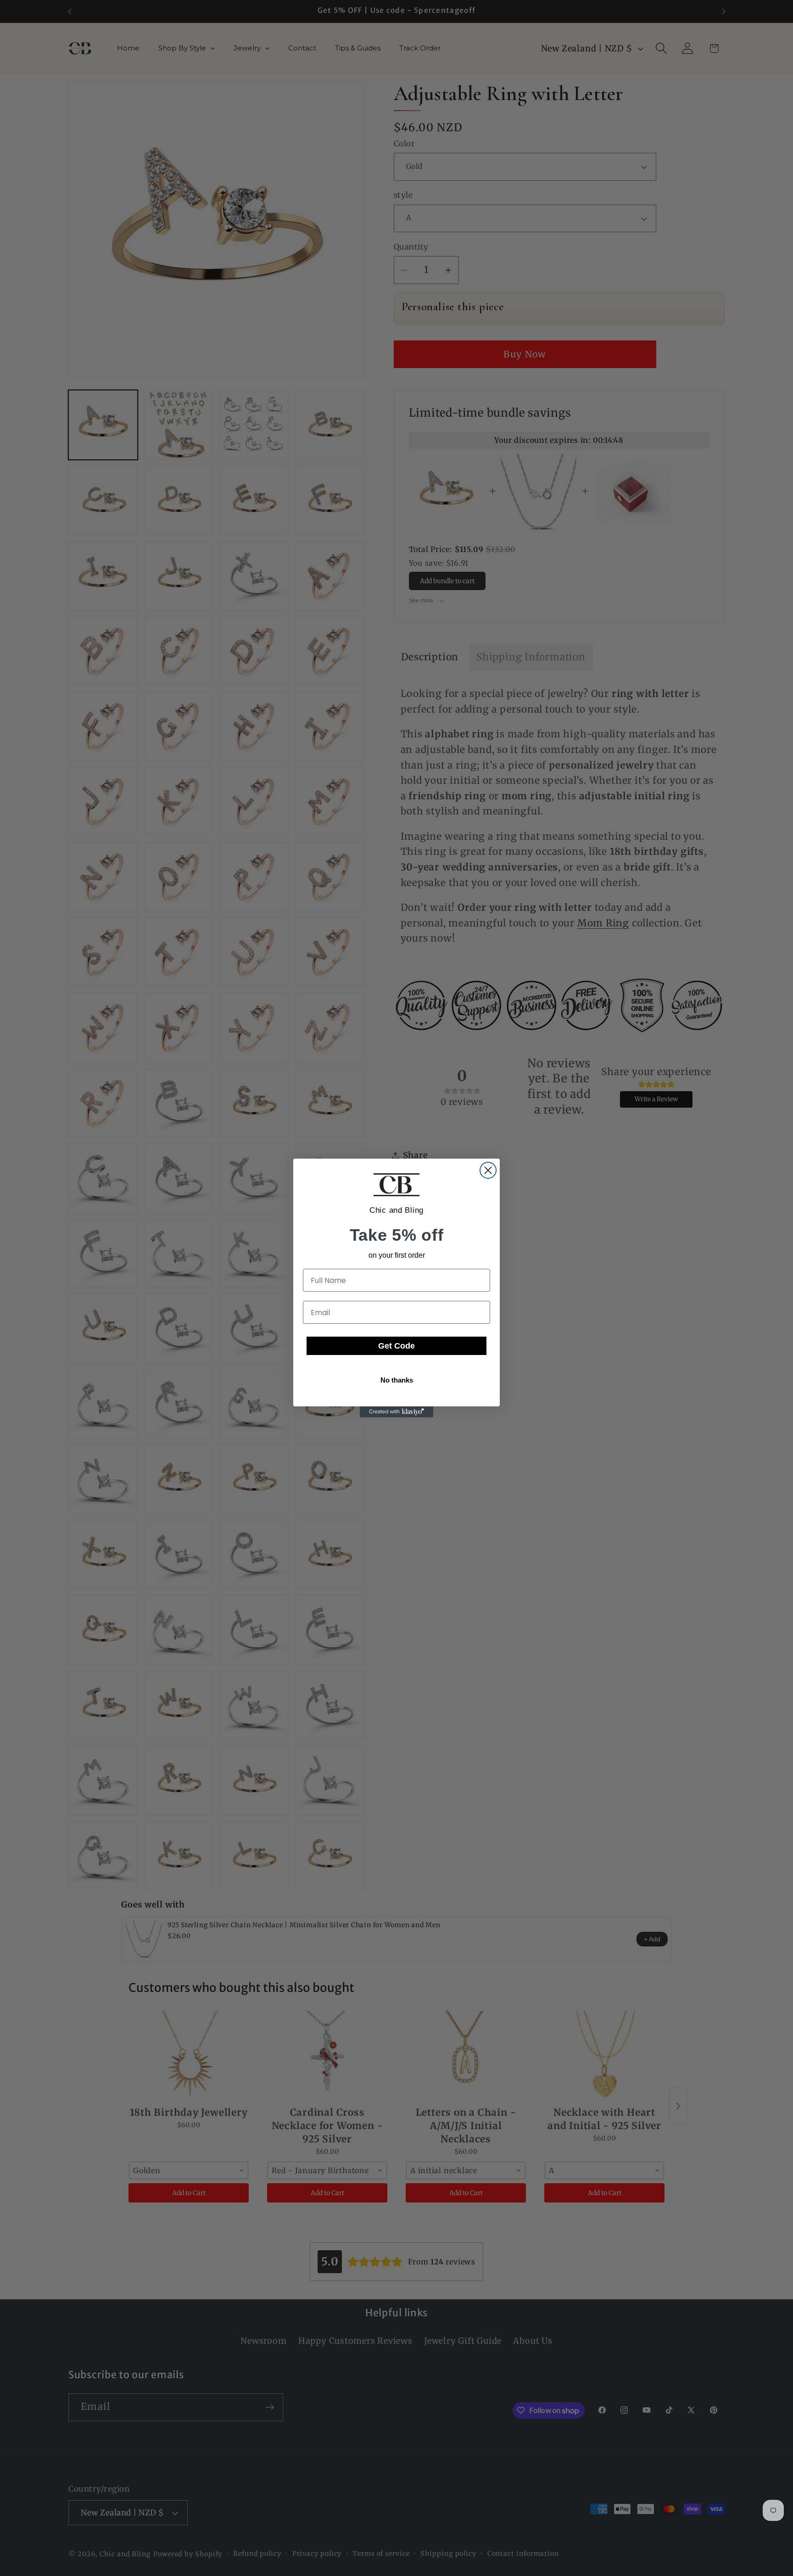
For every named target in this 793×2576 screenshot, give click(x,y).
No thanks (397, 1380)
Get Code (396, 1346)
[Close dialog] (488, 1170)
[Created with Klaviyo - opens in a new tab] (396, 1412)
